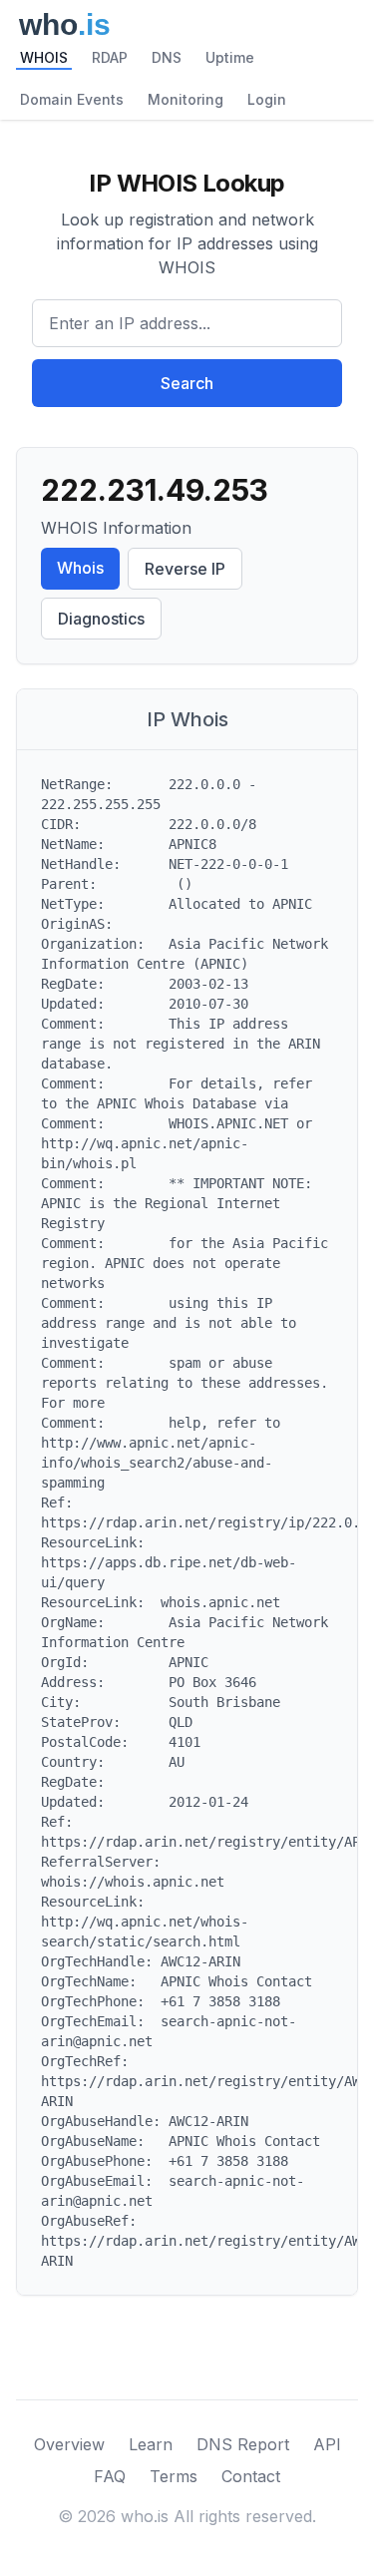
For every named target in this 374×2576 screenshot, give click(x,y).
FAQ (110, 2476)
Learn (151, 2444)
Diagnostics (101, 619)
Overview (69, 2444)
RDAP (110, 57)
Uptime (230, 57)
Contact (251, 2476)
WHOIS (44, 57)
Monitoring (186, 99)
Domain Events (72, 99)
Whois (80, 568)
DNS (167, 57)
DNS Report (243, 2444)
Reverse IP (185, 569)
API (327, 2444)
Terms (174, 2476)
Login (267, 99)
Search (187, 383)
